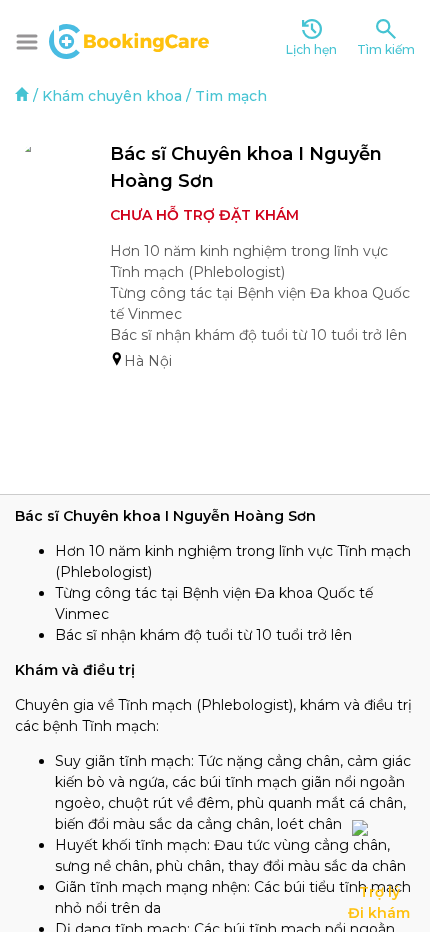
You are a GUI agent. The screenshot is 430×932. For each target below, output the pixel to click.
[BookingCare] (129, 39)
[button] (27, 42)
